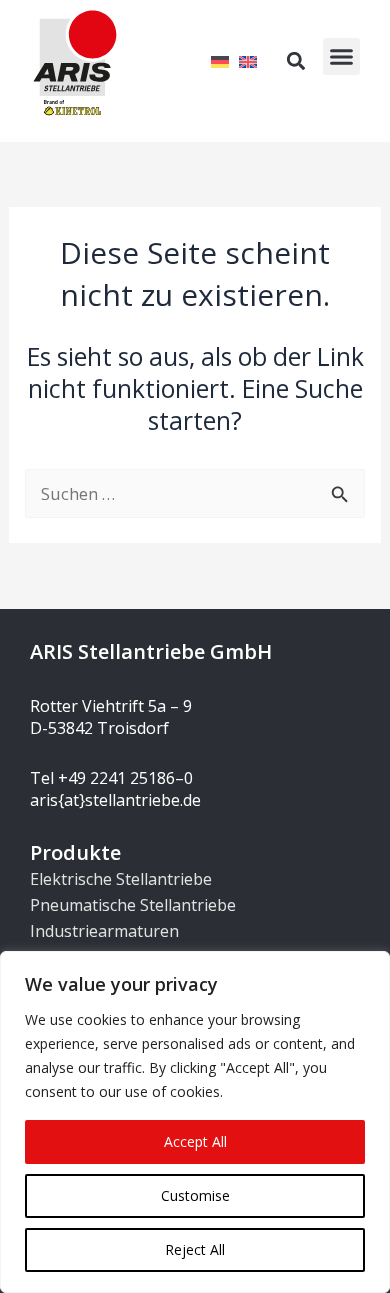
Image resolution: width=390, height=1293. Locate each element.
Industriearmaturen (104, 931)
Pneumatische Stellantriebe (133, 905)
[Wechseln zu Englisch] (248, 61)
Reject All (195, 1249)
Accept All (195, 1141)
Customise (195, 1195)
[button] (342, 57)
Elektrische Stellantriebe (121, 879)
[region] (195, 1122)
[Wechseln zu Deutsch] (220, 61)
